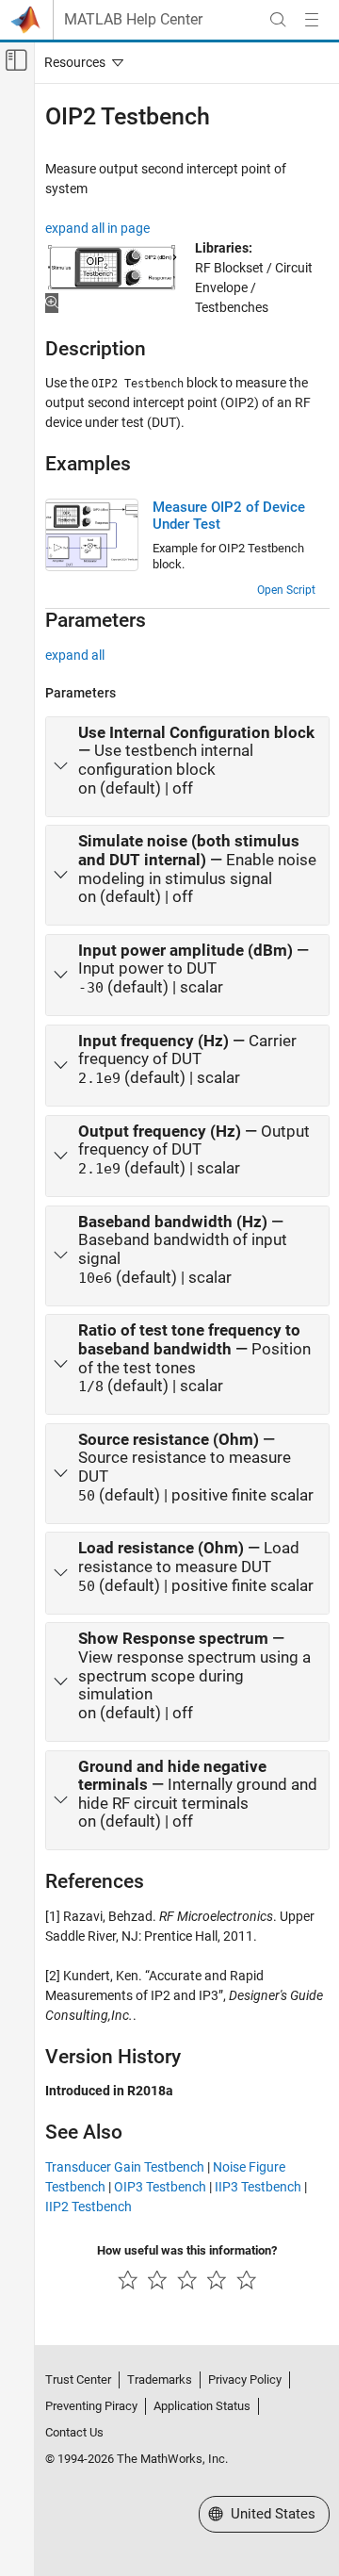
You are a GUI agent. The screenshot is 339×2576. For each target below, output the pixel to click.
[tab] (187, 767)
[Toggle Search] (278, 20)
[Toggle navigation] (80, 62)
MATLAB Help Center (133, 20)
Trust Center (78, 2379)
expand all (75, 655)
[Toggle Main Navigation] (312, 20)
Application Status (202, 2406)
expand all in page (97, 228)
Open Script (286, 590)
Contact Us (74, 2432)
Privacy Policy (245, 2379)
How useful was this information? (187, 2250)
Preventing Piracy (91, 2406)
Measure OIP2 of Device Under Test (229, 516)
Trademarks (160, 2379)
